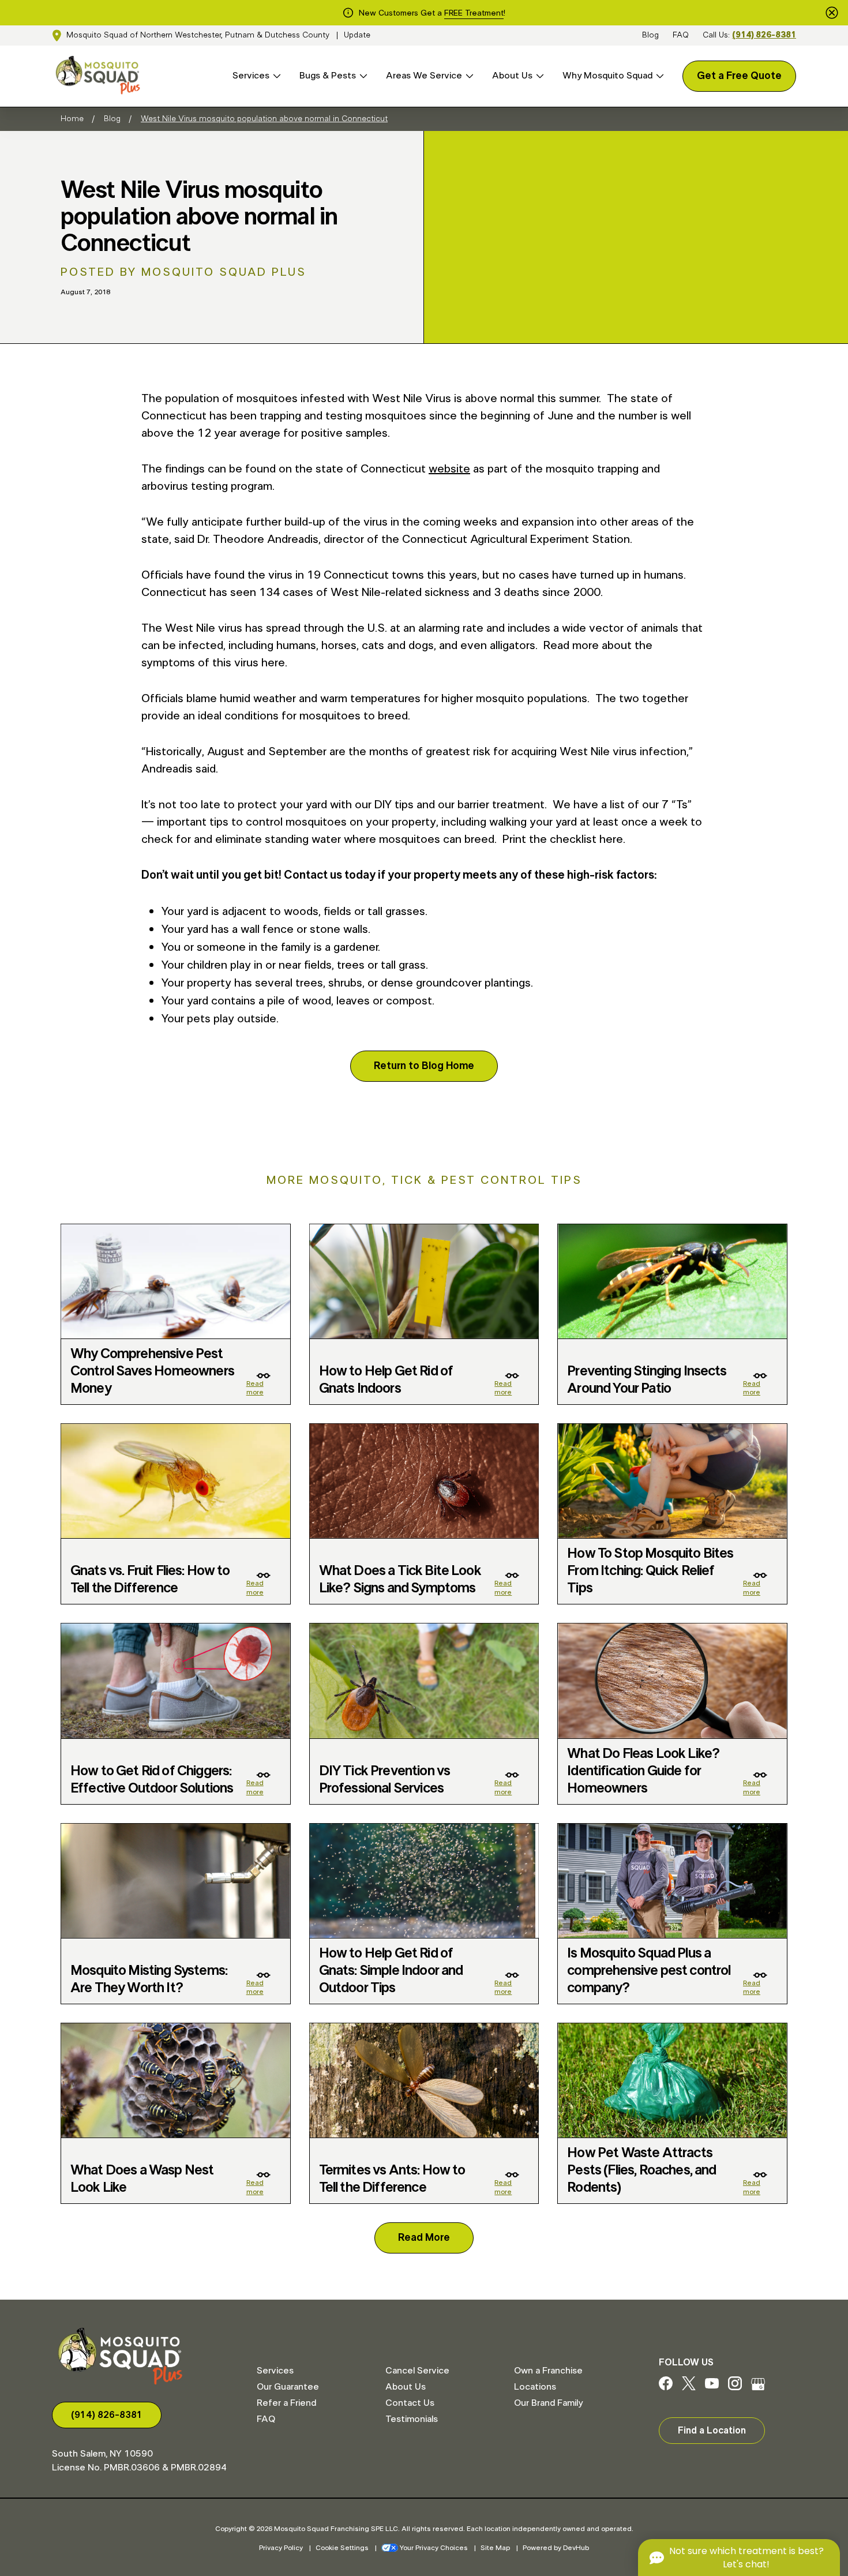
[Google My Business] (758, 2387)
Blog (650, 35)
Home (72, 119)
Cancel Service (417, 2371)
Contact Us (410, 2403)
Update (357, 35)
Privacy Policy (281, 2548)
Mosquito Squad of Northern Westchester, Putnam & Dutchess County (198, 35)
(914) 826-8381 (764, 35)
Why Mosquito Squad (607, 76)
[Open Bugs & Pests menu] (362, 76)
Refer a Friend (286, 2403)
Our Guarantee (288, 2387)
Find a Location (712, 2431)
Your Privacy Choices (434, 2548)
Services (251, 76)
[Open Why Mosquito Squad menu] (658, 76)
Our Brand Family (548, 2403)
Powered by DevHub (556, 2548)
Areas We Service (424, 76)
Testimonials (412, 2419)
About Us (512, 76)
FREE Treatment (474, 13)
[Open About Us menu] (538, 76)
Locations (535, 2387)
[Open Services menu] (275, 76)
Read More (424, 2238)
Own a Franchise (548, 2371)
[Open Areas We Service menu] (468, 76)
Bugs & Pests (328, 76)
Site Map (495, 2548)
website (449, 469)
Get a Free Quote (739, 76)
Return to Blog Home (424, 1066)
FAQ (681, 35)
